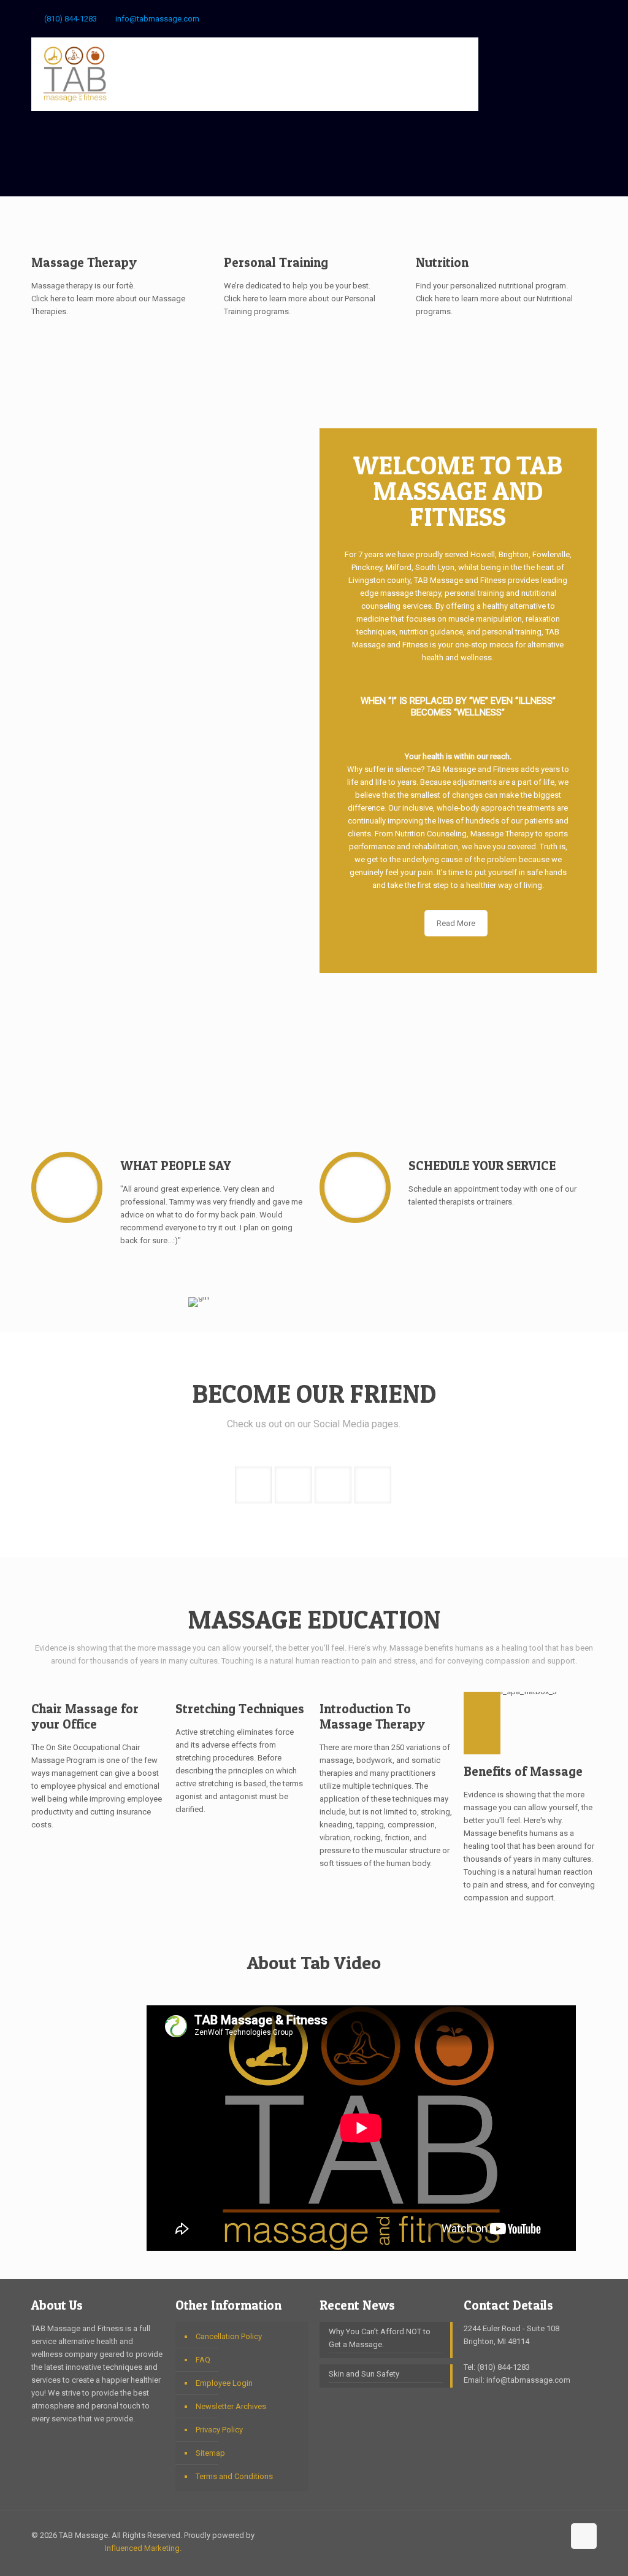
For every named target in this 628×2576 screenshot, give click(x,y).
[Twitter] (574, 18)
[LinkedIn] (590, 18)
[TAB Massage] (75, 74)
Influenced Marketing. (143, 2548)
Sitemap (210, 2453)
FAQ (203, 2360)
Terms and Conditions (234, 2476)
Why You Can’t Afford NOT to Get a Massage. (380, 2338)
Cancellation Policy (229, 2336)
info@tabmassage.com (157, 19)
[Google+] (557, 18)
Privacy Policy (219, 2430)
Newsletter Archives (231, 2406)
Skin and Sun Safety (364, 2374)
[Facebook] (541, 18)
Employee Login (224, 2383)
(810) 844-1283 (71, 19)
